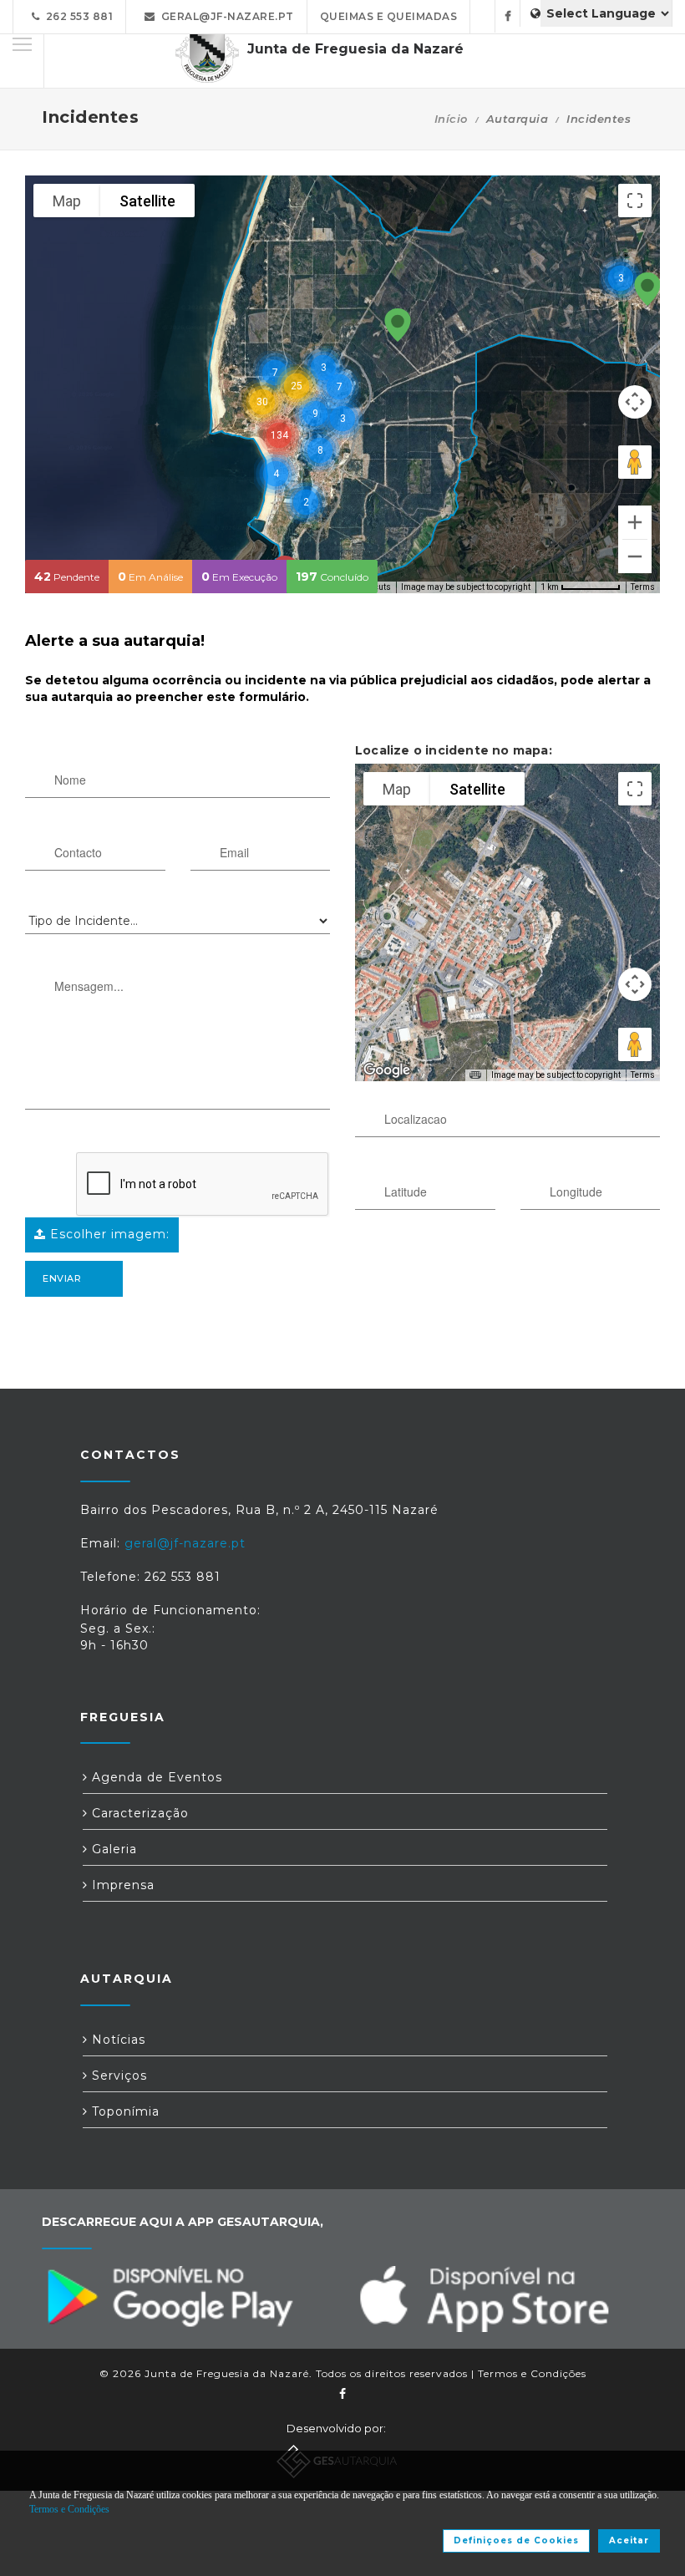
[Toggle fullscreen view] (635, 201)
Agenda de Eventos (155, 1777)
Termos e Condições (532, 2373)
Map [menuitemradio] (67, 201)
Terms (643, 587)
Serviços (117, 2076)
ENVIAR (62, 1278)
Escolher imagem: (108, 1234)
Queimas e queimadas (389, 16)
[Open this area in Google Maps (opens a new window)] (387, 1070)
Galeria (112, 1849)
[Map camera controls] (635, 402)
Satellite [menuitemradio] (147, 201)
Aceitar (629, 2540)
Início (451, 119)
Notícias (117, 2040)
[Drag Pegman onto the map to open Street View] (635, 462)
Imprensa (121, 1885)
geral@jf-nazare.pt (225, 16)
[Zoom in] (635, 522)
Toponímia (124, 2111)
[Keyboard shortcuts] (475, 1075)
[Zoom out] (635, 556)
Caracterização (138, 1813)
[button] (398, 326)
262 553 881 (77, 16)
